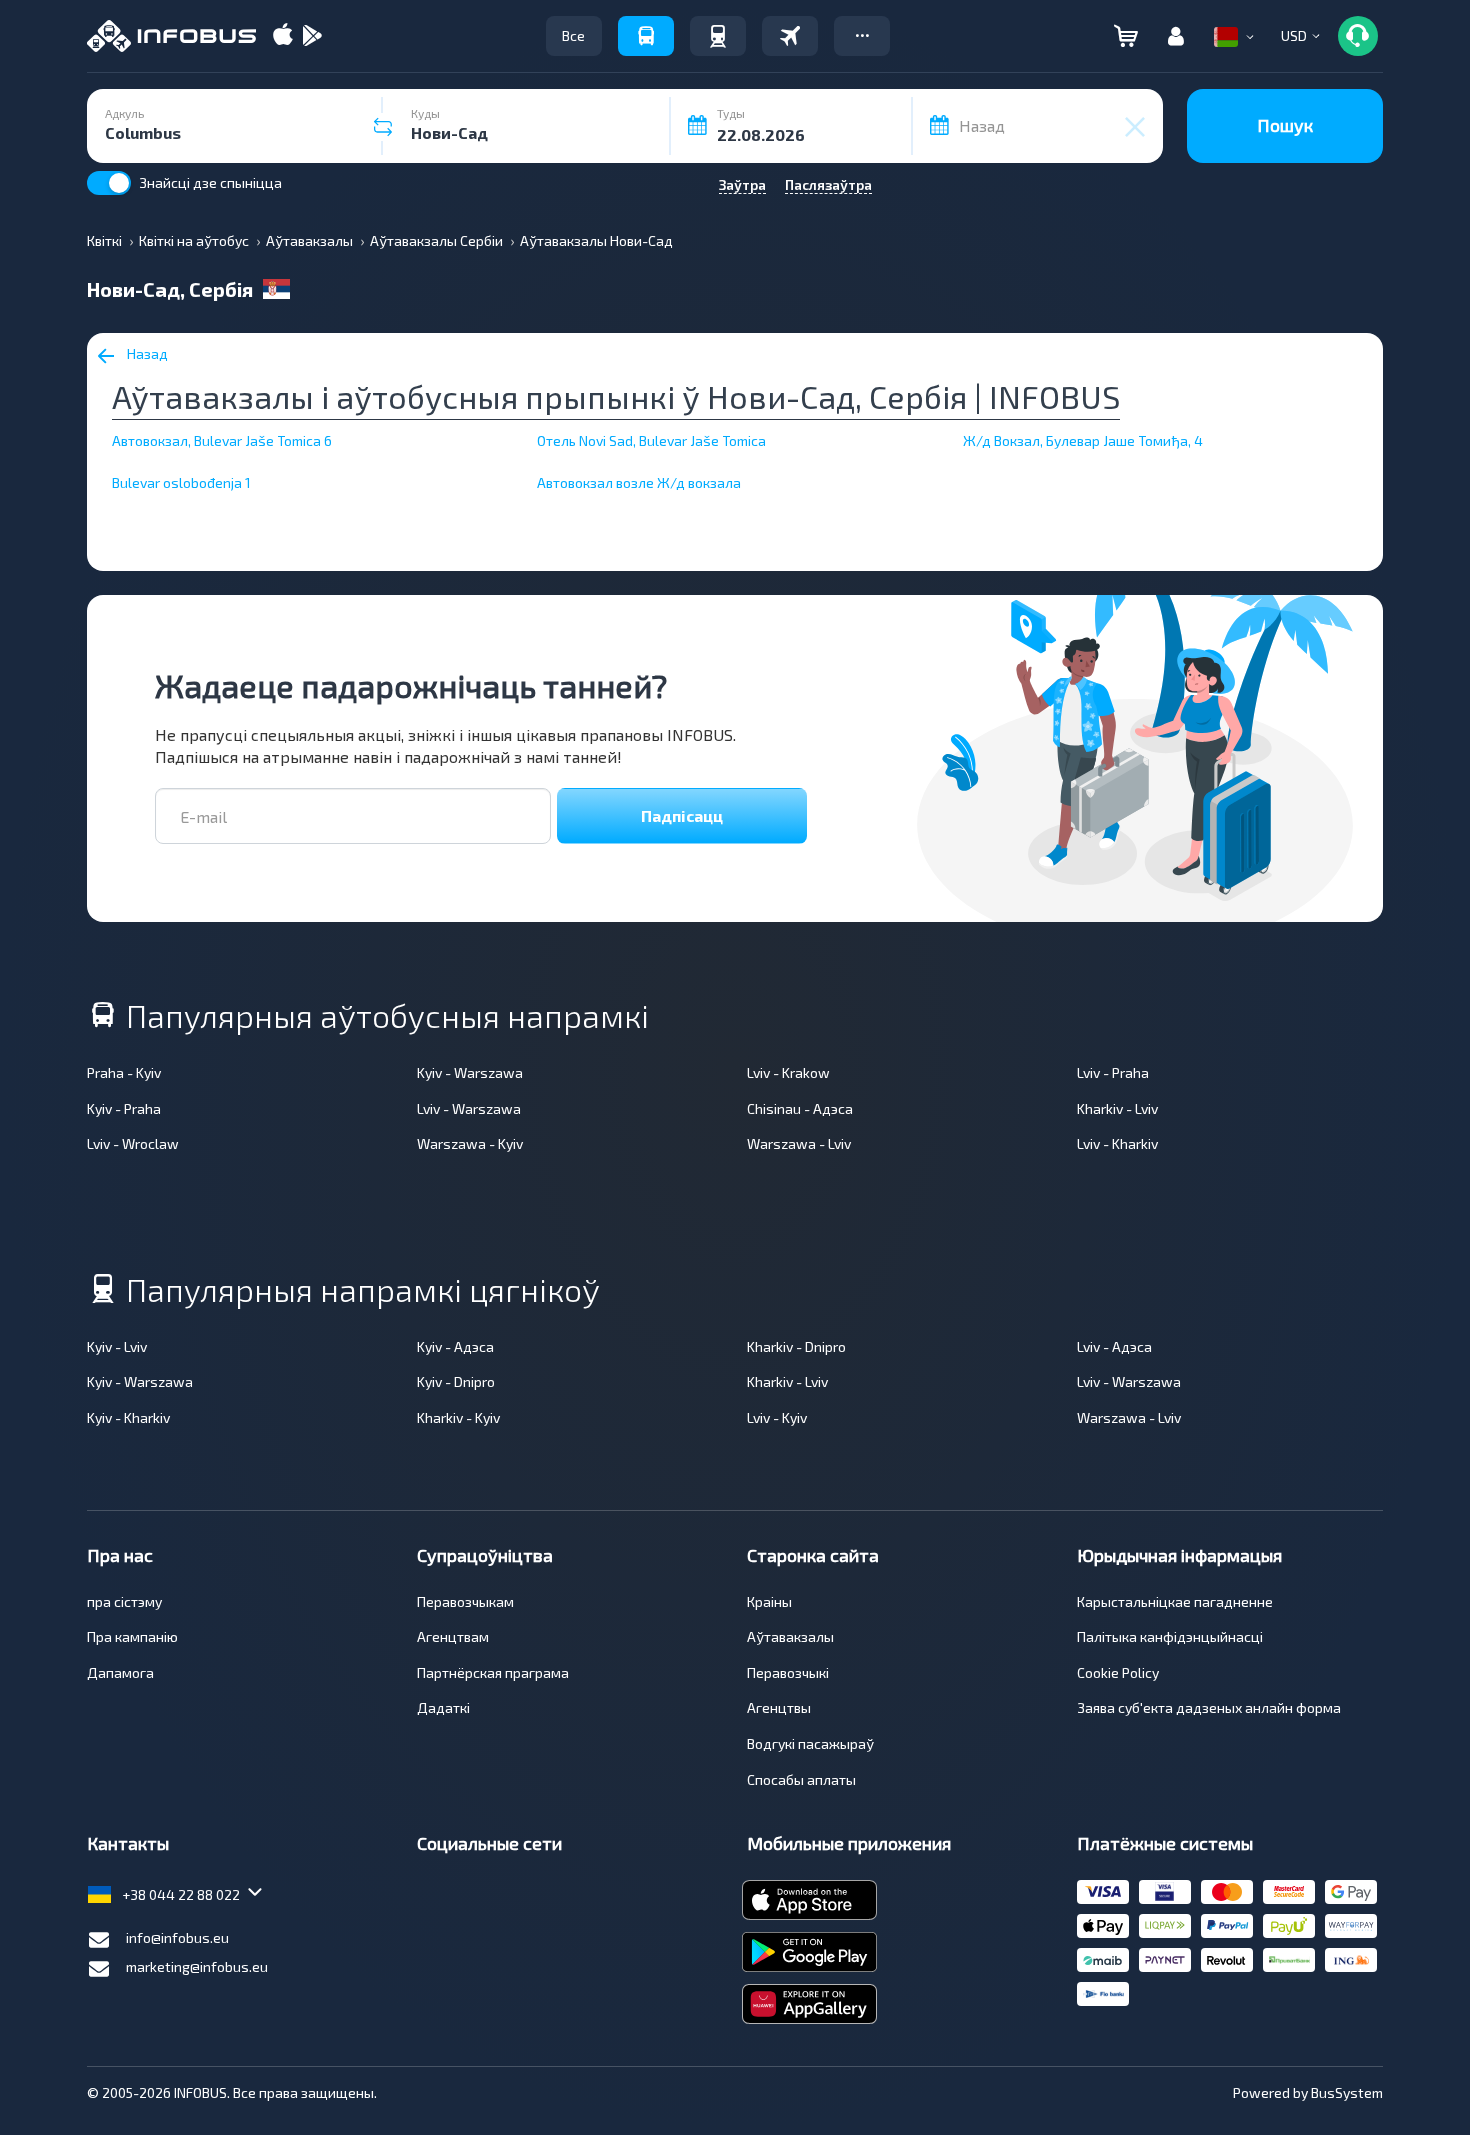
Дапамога (120, 1672)
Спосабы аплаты (801, 1779)
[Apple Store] (283, 36)
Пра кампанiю (132, 1636)
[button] (862, 36)
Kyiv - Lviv (117, 1346)
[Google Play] (312, 36)
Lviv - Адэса (1114, 1346)
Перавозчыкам (465, 1601)
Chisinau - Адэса (800, 1108)
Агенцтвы (779, 1707)
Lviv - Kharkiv (1117, 1143)
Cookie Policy (1118, 1672)
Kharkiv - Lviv (1117, 1108)
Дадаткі (443, 1707)
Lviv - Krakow (788, 1072)
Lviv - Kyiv (777, 1417)
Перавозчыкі (788, 1672)
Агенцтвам (453, 1636)
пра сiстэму (124, 1601)
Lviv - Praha (1113, 1072)
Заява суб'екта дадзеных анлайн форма (1209, 1707)
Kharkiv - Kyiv (458, 1417)
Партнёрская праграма (493, 1672)
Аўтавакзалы (790, 1636)
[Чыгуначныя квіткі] (718, 36)
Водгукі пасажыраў (810, 1743)
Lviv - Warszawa (469, 1108)
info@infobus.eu (177, 1937)
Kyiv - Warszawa (470, 1072)
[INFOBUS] (171, 36)
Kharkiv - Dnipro (796, 1346)
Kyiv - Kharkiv (128, 1417)
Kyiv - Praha (124, 1108)
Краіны (769, 1601)
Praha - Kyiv (124, 1072)
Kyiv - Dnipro (456, 1381)
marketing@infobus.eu (197, 1966)
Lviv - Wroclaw (133, 1143)
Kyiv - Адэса (455, 1346)
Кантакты (128, 1843)
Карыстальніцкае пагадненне (1175, 1601)
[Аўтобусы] (646, 36)
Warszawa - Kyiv (470, 1143)
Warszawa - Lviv (799, 1143)
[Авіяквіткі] (790, 36)
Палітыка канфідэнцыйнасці (1170, 1636)
